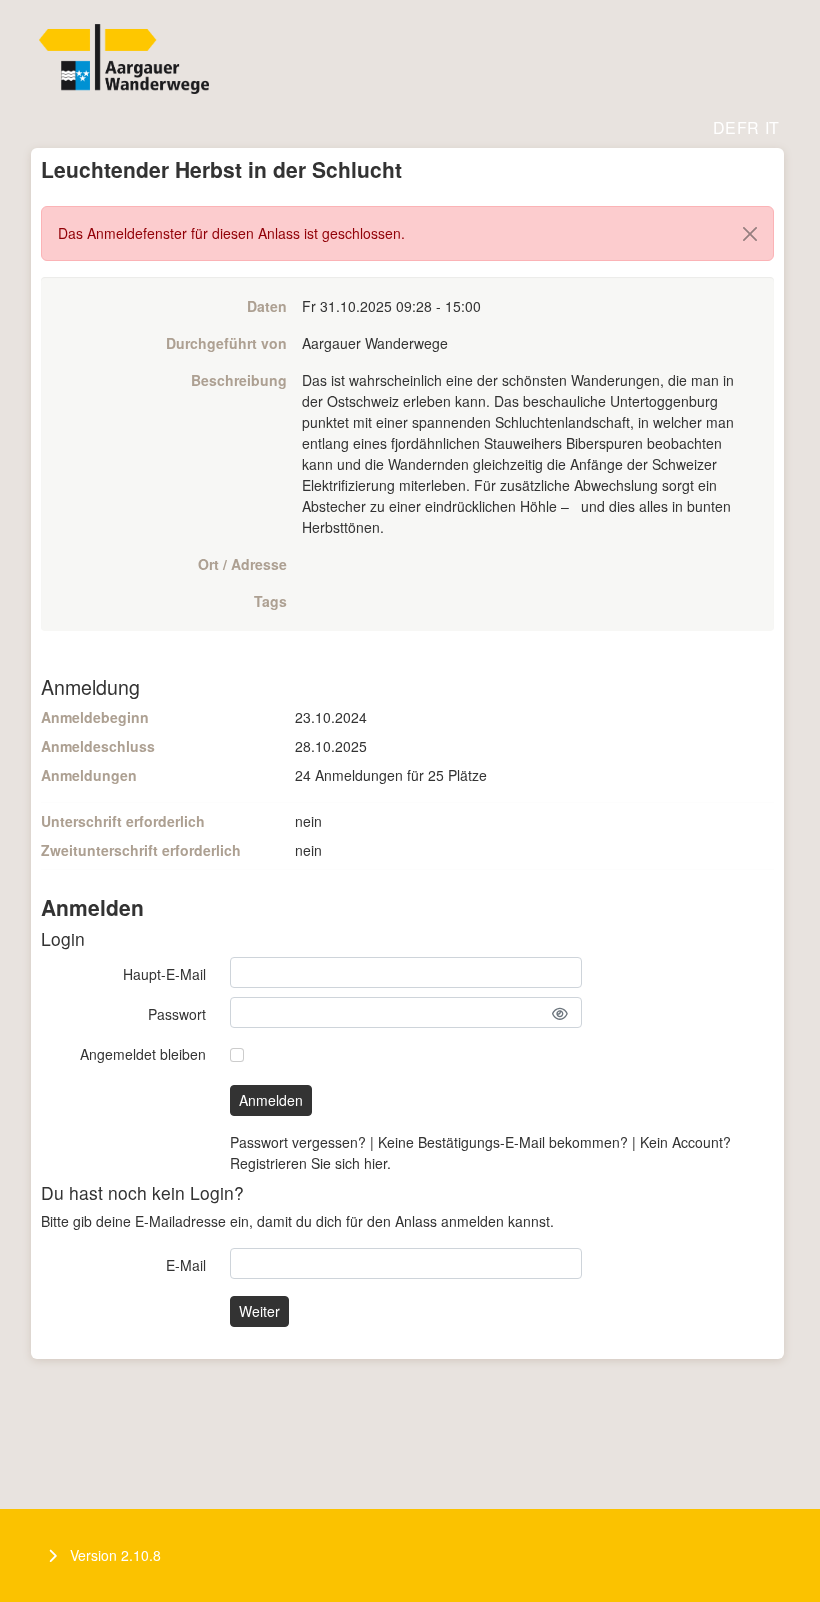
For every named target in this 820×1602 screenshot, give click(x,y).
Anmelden (271, 1100)
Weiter (259, 1311)
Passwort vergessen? (298, 1142)
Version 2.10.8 (115, 1555)
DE (724, 127)
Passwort (177, 1014)
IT (772, 127)
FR (748, 127)
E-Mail (186, 1265)
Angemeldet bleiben (143, 1054)
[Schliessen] (750, 234)
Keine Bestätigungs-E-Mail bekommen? (503, 1142)
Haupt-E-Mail (164, 974)
